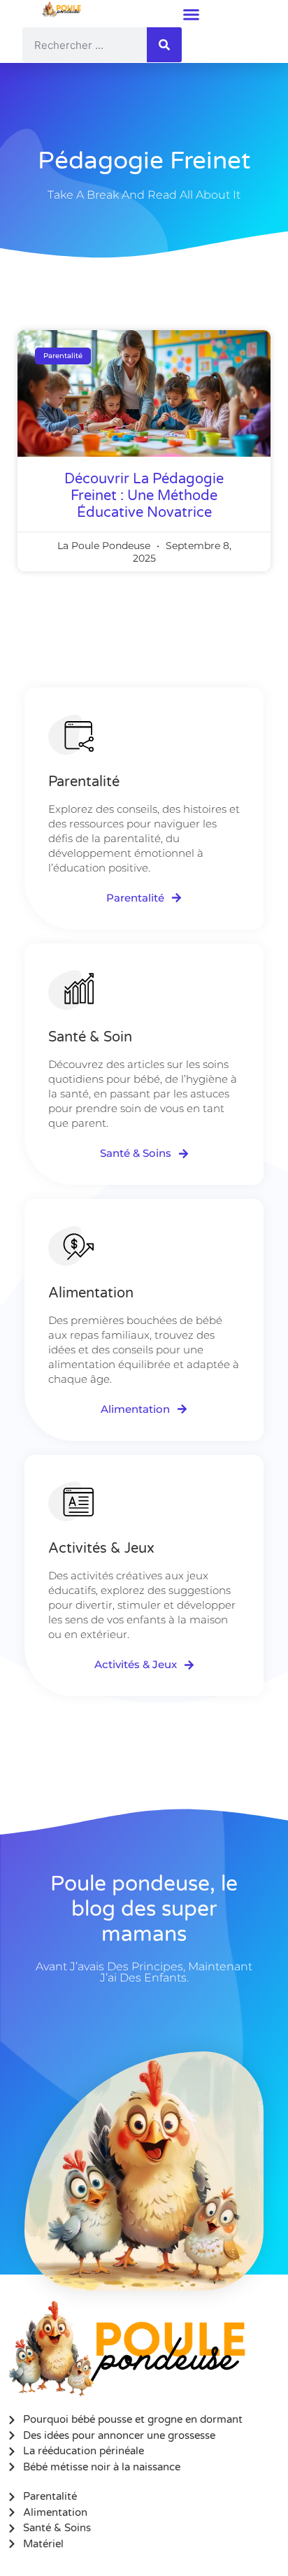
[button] (191, 14)
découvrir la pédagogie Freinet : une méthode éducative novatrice (144, 496)
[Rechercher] (164, 45)
